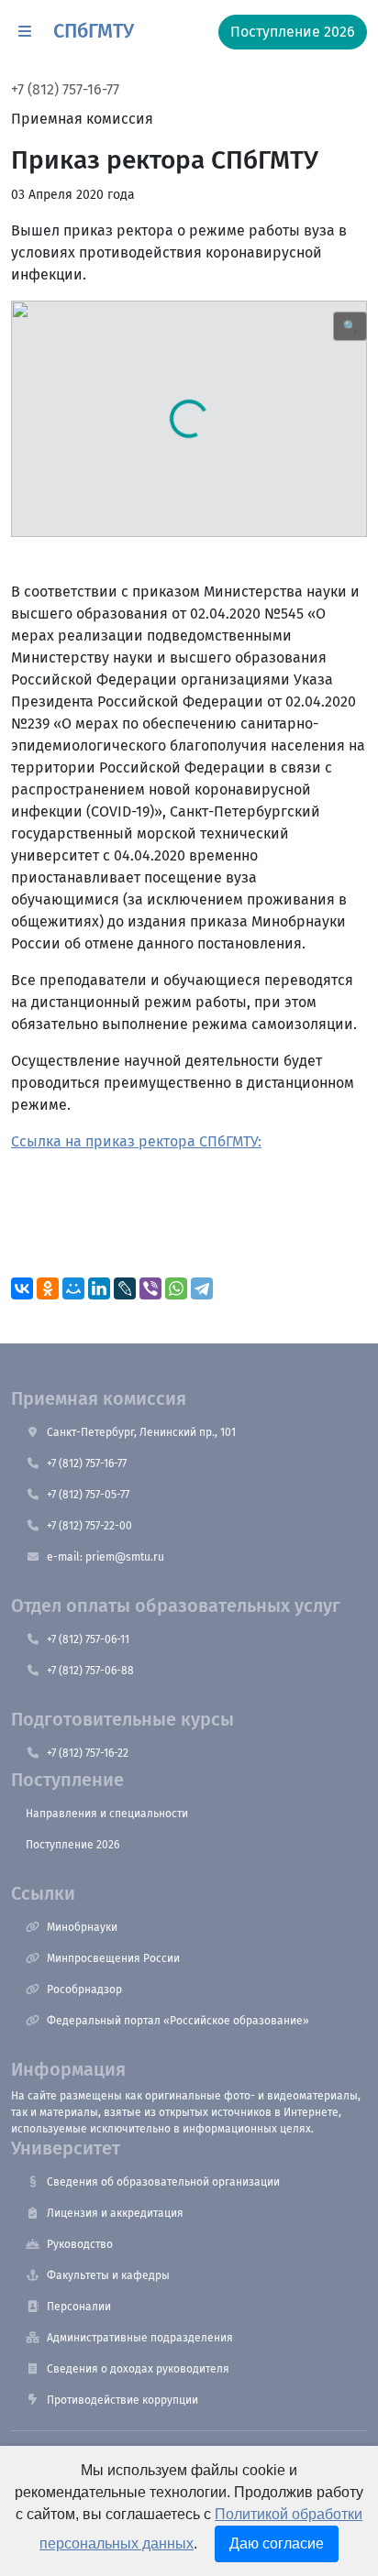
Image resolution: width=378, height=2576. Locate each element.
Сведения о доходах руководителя (138, 2369)
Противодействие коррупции (122, 2400)
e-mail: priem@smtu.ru (106, 1557)
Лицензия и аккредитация (115, 2213)
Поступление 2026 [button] (293, 32)
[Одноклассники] (48, 1288)
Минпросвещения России (113, 1958)
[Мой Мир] (73, 1288)
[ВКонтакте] (22, 1288)
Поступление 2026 (72, 1845)
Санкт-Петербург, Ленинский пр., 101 (141, 1432)
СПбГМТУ (94, 31)
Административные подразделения (140, 2338)
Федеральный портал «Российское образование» (178, 2021)
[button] (25, 32)
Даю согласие (277, 2543)
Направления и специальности (107, 1814)
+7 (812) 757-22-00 (89, 1526)
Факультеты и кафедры (108, 2275)
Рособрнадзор (84, 1990)
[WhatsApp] (176, 1288)
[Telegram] (202, 1288)
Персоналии (79, 2307)
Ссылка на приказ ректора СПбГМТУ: (136, 1141)
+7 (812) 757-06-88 (90, 1671)
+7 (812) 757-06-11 (88, 1639)
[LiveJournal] (125, 1288)
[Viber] (150, 1288)
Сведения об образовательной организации (163, 2182)
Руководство (80, 2244)
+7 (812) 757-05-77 (88, 1495)
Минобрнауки (82, 1927)
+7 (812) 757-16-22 (88, 1753)
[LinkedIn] (99, 1288)
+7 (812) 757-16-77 (65, 89)
